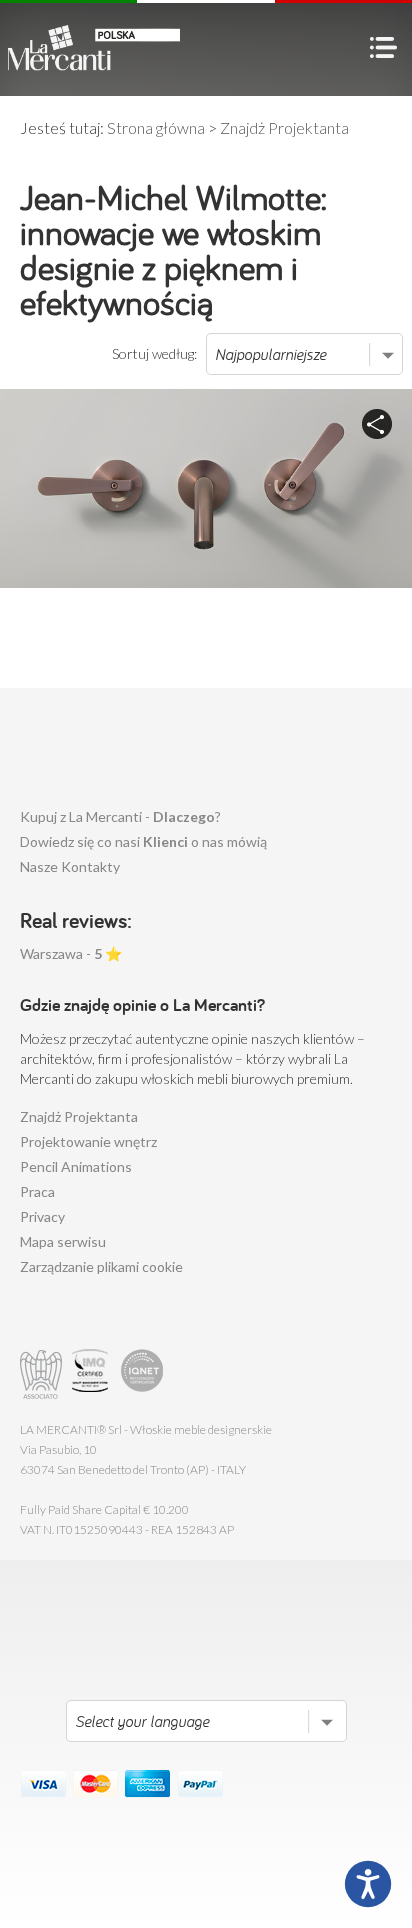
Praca (37, 1191)
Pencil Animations (76, 1166)
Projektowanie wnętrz (88, 1141)
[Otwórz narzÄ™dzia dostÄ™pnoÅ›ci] (368, 1884)
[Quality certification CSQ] (92, 1374)
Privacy (42, 1216)
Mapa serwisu (63, 1241)
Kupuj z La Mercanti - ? (120, 816)
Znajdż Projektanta (79, 1116)
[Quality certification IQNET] (142, 1374)
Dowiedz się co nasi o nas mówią (143, 841)
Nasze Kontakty (70, 866)
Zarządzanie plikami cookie (101, 1266)
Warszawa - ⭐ (71, 953)
